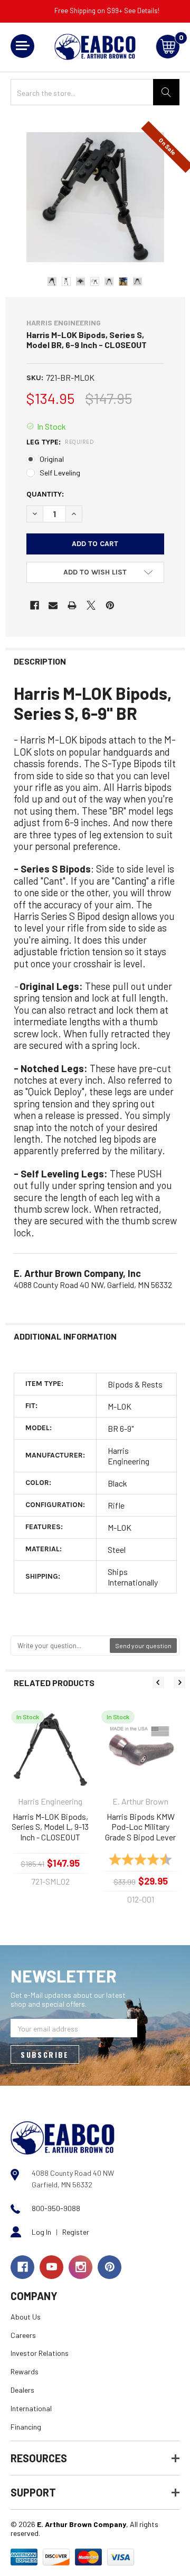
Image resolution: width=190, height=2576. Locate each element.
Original (52, 459)
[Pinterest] (110, 605)
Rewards (25, 2371)
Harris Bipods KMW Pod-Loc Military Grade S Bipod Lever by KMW (140, 1827)
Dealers (22, 2390)
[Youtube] (51, 2267)
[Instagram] (80, 2267)
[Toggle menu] (22, 46)
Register (76, 2232)
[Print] (72, 605)
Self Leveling (60, 473)
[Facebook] (35, 605)
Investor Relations (40, 2353)
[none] (95, 197)
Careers (23, 2335)
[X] (91, 605)
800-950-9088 (56, 2208)
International (31, 2408)
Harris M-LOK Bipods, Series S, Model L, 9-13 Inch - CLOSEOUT (50, 1827)
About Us (26, 2317)
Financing (26, 2427)
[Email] (53, 605)
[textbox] (61, 1646)
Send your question (143, 1646)
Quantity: (45, 494)
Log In (41, 2232)
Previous (158, 1682)
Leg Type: (60, 442)
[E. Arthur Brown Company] (63, 2137)
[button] (95, 572)
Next (179, 1682)
